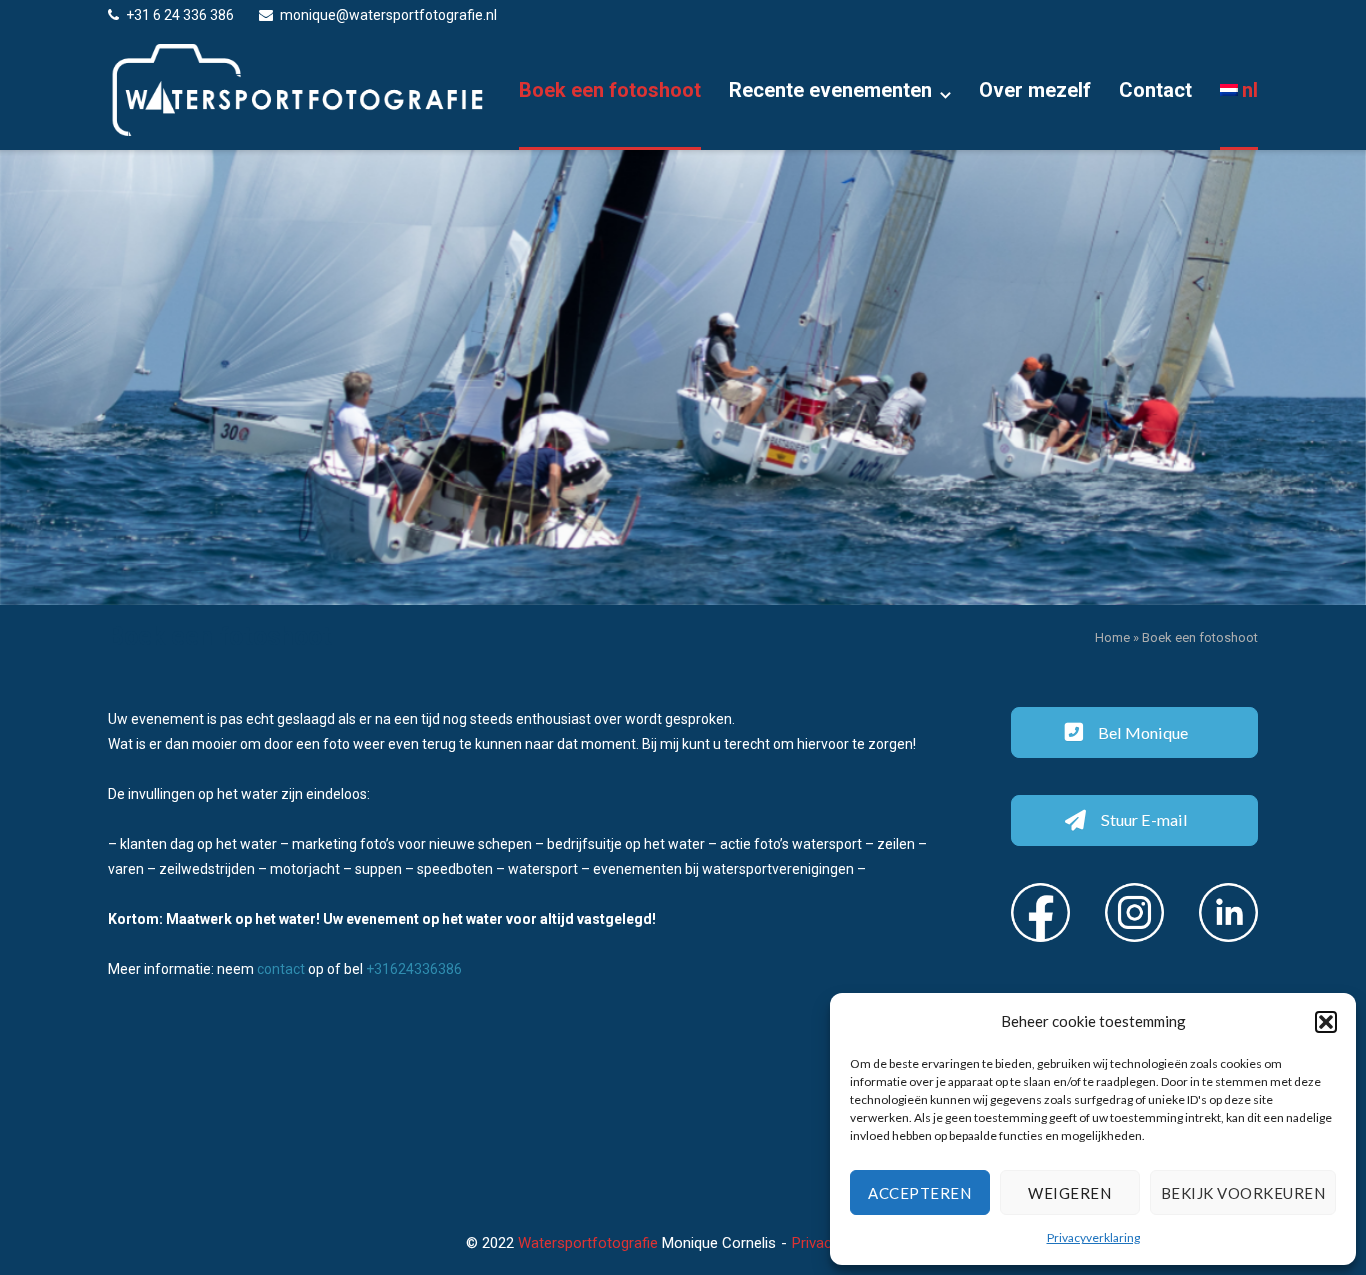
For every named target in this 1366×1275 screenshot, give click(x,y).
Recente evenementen (830, 90)
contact (281, 969)
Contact (1155, 90)
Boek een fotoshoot (610, 90)
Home (1112, 637)
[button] (1326, 1022)
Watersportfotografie (588, 1243)
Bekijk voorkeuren (1243, 1193)
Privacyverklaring (1093, 1237)
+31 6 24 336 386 (180, 15)
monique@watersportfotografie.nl (388, 15)
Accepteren (919, 1193)
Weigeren (1069, 1193)
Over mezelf (1035, 90)
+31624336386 (414, 969)
